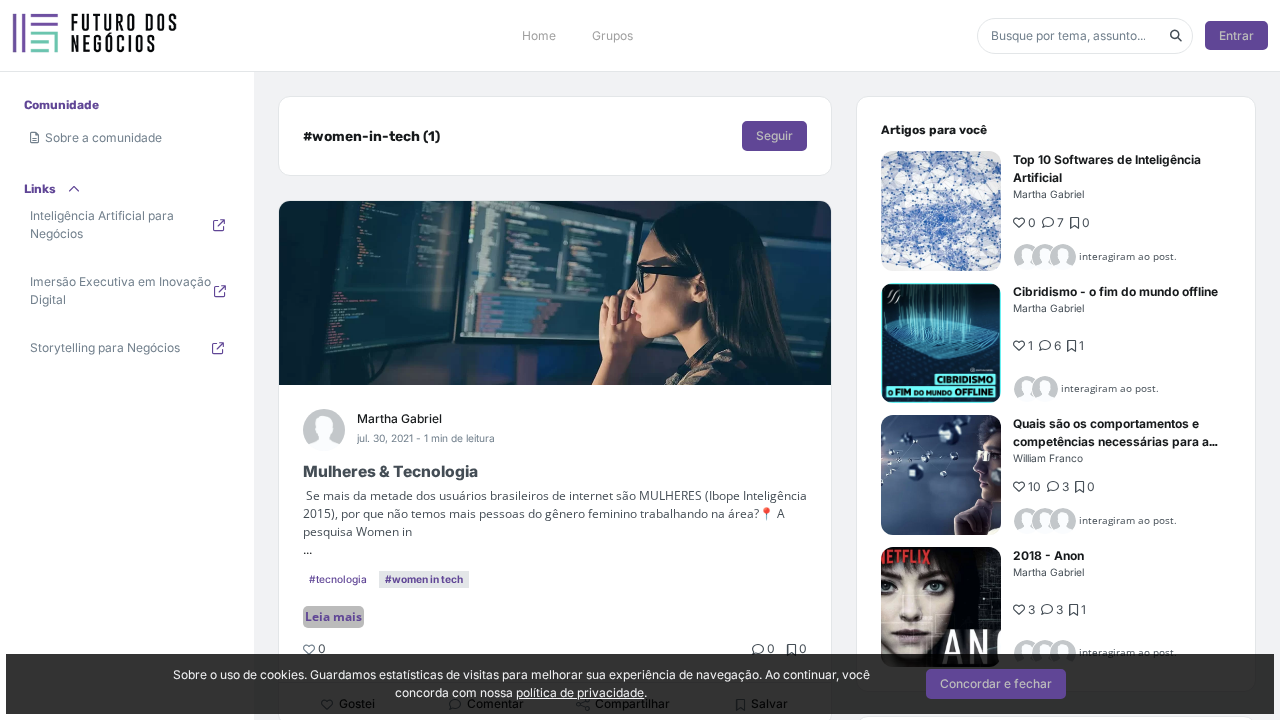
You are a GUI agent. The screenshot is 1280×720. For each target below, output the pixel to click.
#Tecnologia (338, 579)
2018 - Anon (1048, 555)
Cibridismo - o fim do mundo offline (1115, 291)
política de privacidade (580, 692)
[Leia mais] (941, 211)
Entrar (1236, 35)
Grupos (612, 35)
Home (539, 35)
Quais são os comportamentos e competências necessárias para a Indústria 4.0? (1111, 441)
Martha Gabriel (399, 418)
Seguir (774, 135)
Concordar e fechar (996, 683)
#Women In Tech (424, 579)
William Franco (1048, 458)
